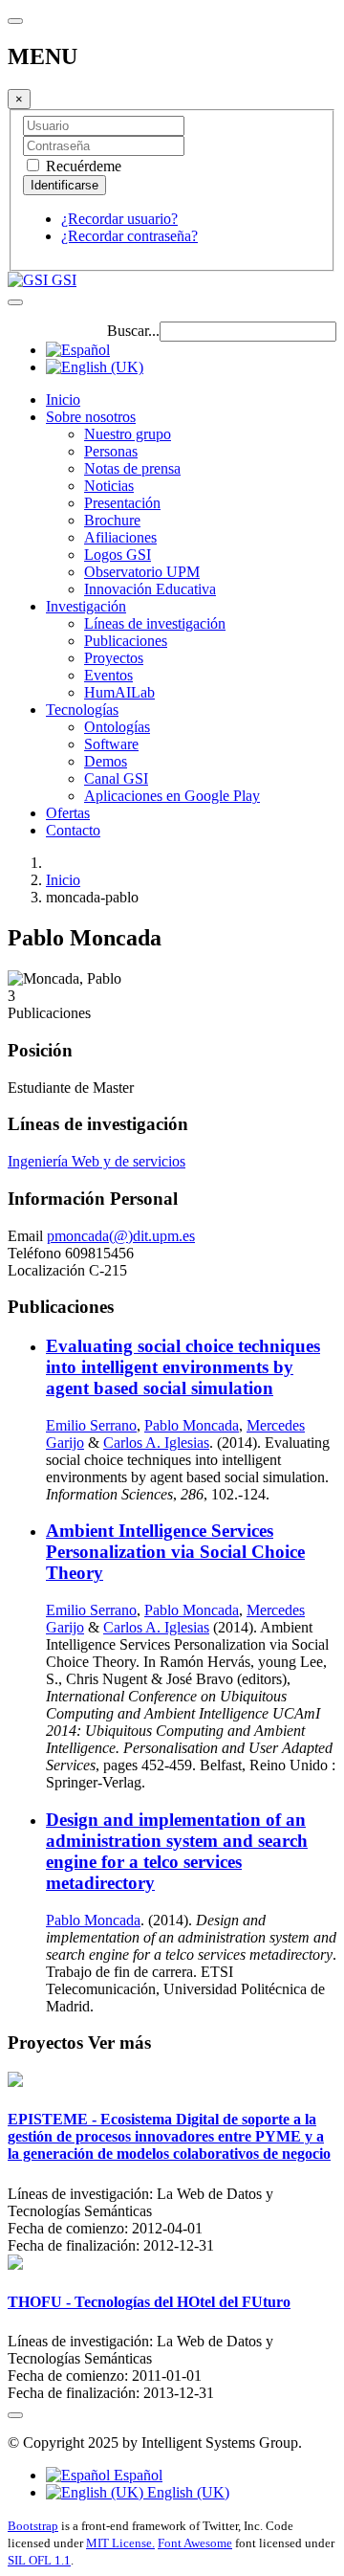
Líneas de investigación (155, 623)
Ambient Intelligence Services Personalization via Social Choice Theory (175, 1552)
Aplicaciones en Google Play (172, 796)
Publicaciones (126, 641)
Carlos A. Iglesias (156, 1443)
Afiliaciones (120, 537)
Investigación (86, 606)
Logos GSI (118, 555)
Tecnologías (82, 710)
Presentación (122, 503)
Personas (111, 451)
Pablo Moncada (192, 1425)
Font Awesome (195, 2543)
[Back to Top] (15, 2415)
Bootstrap (33, 2526)
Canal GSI (116, 778)
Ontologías (117, 727)
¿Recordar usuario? (119, 219)
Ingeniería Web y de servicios (97, 1161)
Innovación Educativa (150, 589)
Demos (106, 761)
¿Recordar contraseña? (129, 236)
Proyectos (114, 658)
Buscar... (133, 331)
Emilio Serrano (91, 1425)
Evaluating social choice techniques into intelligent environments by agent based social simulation (183, 1367)
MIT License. (120, 2543)
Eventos (108, 675)
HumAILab (119, 692)
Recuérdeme (82, 166)
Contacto (73, 830)
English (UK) (186, 2492)
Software (111, 744)
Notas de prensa (132, 468)
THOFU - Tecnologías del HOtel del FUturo (149, 2302)
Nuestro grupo (128, 434)
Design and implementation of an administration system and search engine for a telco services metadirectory (177, 1851)
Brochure (112, 520)
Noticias (109, 486)
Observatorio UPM (142, 572)
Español (136, 2475)
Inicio (63, 400)
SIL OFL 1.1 (39, 2560)
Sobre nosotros (91, 417)
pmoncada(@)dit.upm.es (121, 1236)
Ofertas (68, 813)
